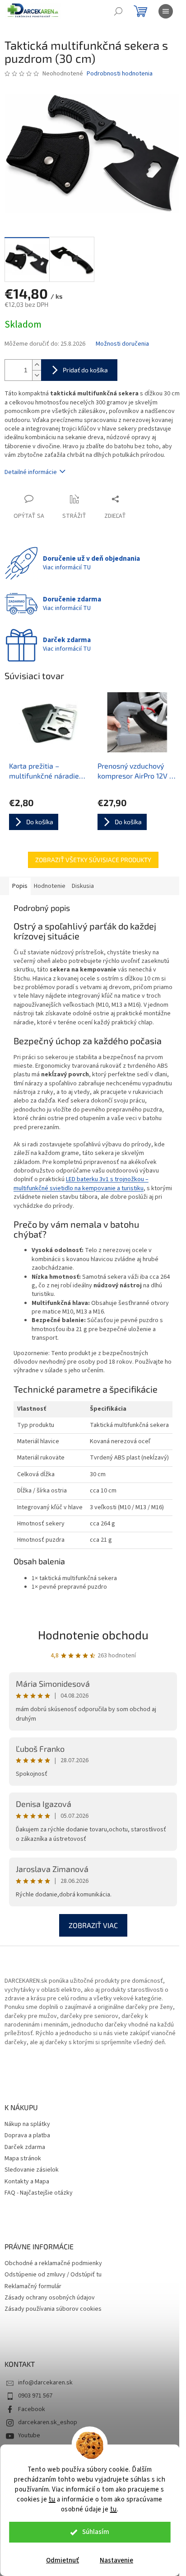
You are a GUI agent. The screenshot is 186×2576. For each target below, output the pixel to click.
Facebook (32, 2409)
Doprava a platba (27, 2136)
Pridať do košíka (85, 370)
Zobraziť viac (93, 1925)
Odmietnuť (63, 2560)
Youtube (29, 2435)
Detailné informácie (31, 472)
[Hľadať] (118, 11)
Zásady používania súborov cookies (53, 2309)
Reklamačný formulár (33, 2287)
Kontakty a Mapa (27, 2182)
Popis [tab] (20, 886)
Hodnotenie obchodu (93, 1635)
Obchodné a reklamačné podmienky (53, 2264)
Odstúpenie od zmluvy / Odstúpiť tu (53, 2275)
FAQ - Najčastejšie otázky (39, 2193)
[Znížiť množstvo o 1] (37, 375)
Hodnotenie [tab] (50, 886)
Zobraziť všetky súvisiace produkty (93, 860)
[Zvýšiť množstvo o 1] (37, 365)
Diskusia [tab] (83, 886)
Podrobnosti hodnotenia (120, 74)
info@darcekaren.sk (45, 2383)
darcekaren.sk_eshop (48, 2422)
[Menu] (166, 11)
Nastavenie (116, 2560)
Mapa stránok (23, 2159)
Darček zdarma (25, 2147)
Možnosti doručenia (122, 344)
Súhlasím (96, 2532)
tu (52, 2499)
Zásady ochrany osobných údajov (50, 2298)
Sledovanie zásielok (32, 2170)
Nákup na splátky (27, 2124)
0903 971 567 (35, 2396)
